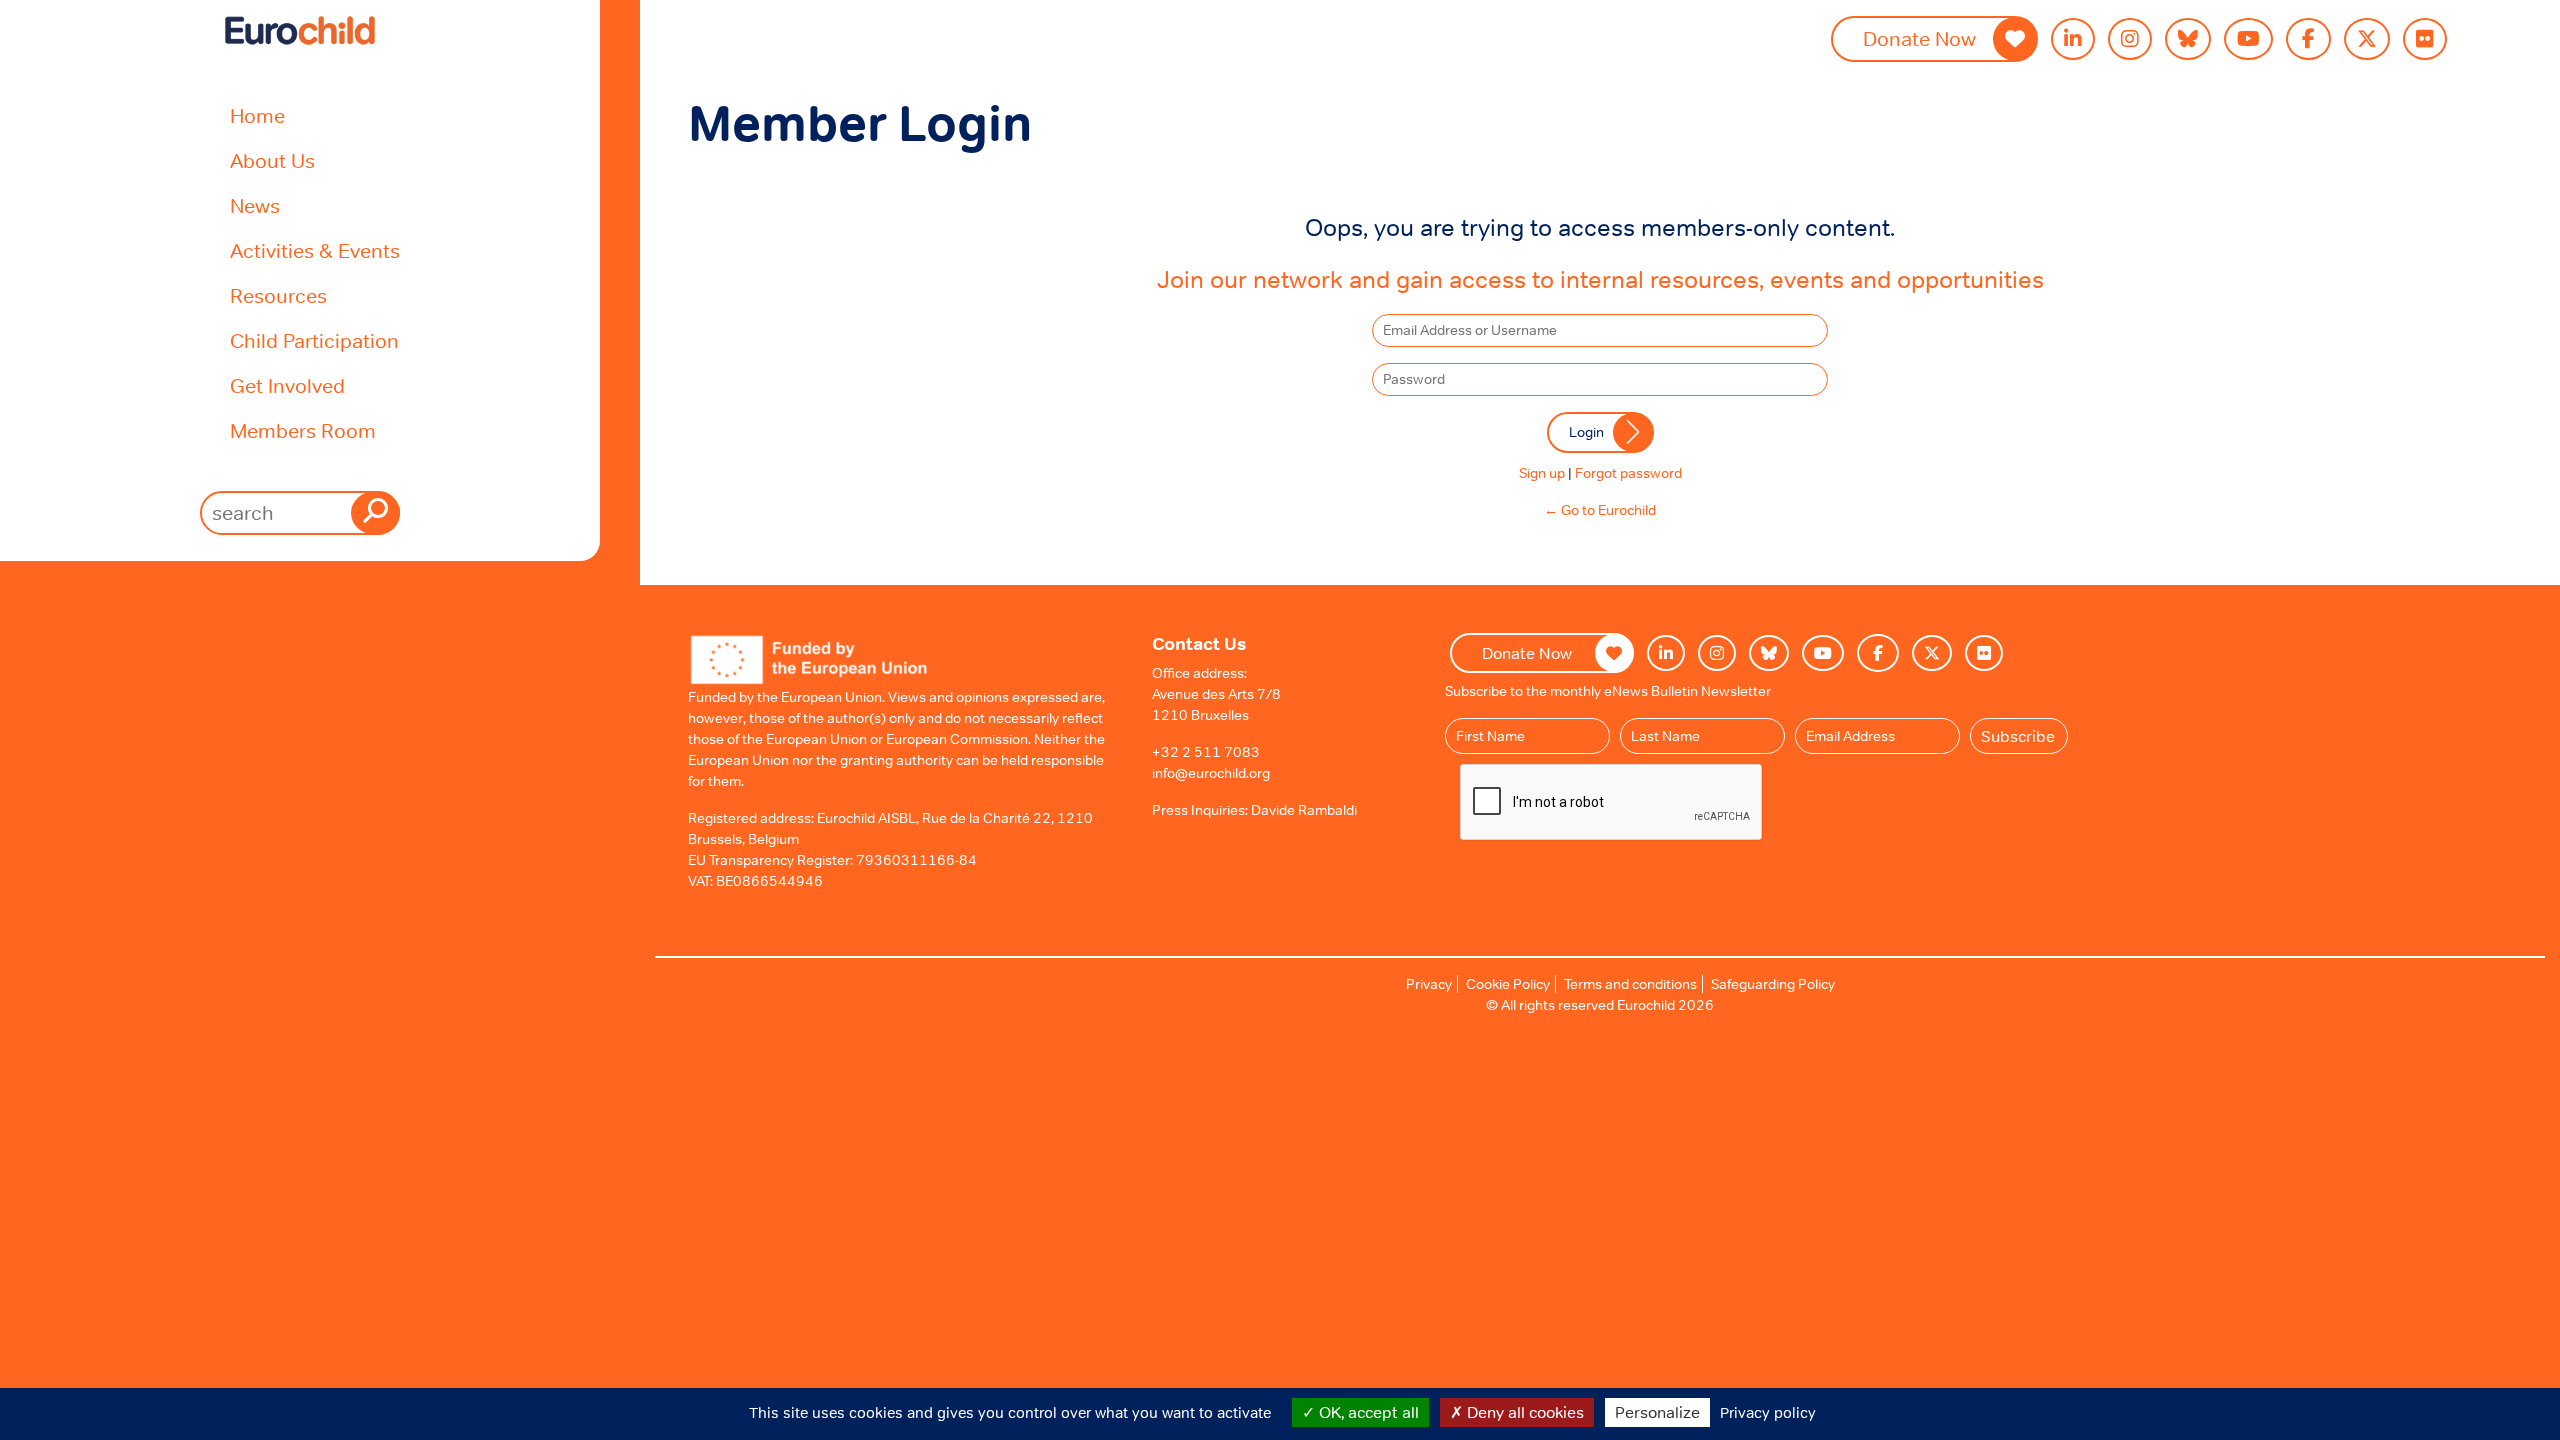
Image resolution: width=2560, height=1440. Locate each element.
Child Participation (314, 341)
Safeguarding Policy (1773, 984)
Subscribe (2018, 736)
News (255, 206)
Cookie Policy (1508, 984)
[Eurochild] (300, 30)
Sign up (1542, 473)
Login (1586, 432)
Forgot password (1628, 473)
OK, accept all (1367, 1412)
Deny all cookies (1523, 1412)
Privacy (1429, 984)
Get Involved (287, 386)
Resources (278, 296)
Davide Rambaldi (1304, 810)
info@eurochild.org (1211, 773)
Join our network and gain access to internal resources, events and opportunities (1600, 279)
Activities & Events (315, 251)
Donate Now (1919, 39)
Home (257, 116)
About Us (272, 161)
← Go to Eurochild (1600, 510)
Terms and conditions (1630, 984)
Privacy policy (1768, 1412)
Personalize (1657, 1412)
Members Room (303, 431)
